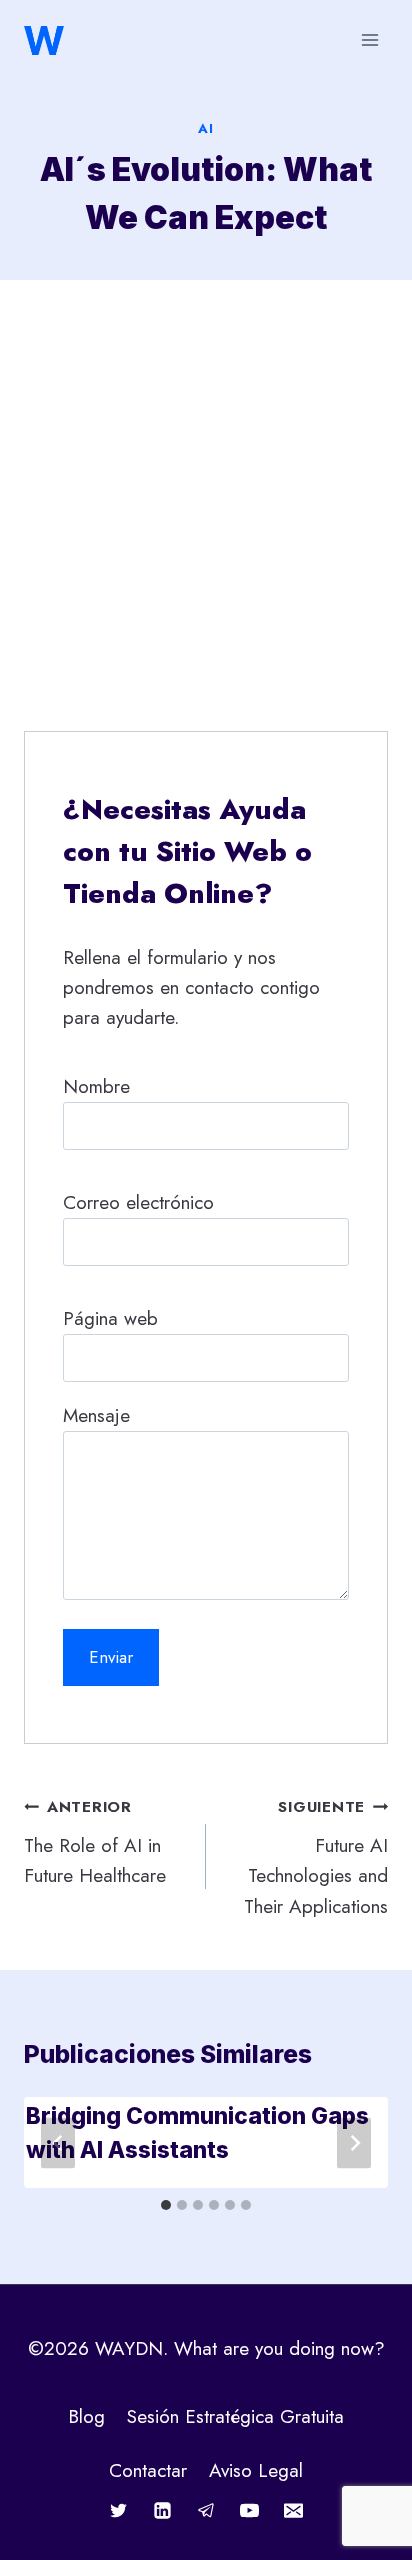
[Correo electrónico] (293, 2511)
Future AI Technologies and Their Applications (316, 1858)
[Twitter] (119, 2511)
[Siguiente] (354, 2142)
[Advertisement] (206, 496)
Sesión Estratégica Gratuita (235, 2416)
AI (205, 128)
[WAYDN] (44, 40)
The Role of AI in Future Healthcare (95, 1842)
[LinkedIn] (162, 2511)
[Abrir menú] (369, 39)
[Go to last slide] (58, 2142)
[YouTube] (250, 2511)
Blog (86, 2416)
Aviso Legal (256, 2470)
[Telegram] (206, 2511)
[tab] (166, 2205)
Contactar (148, 2470)
